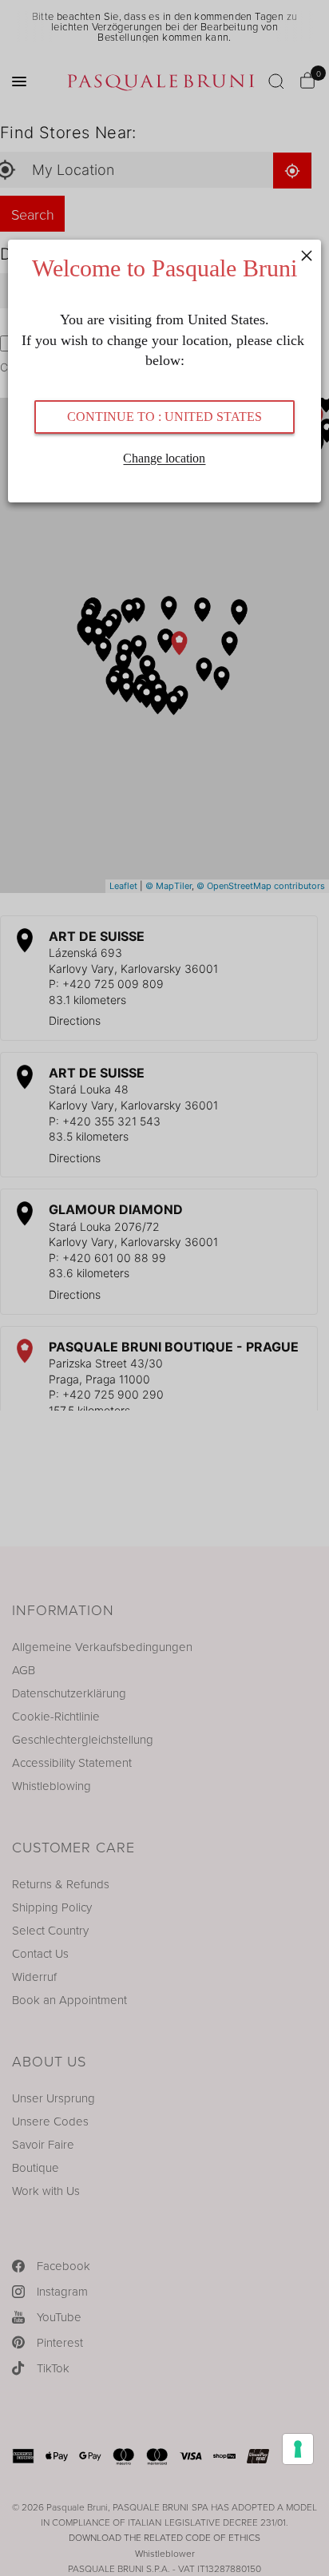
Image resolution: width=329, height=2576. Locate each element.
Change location (164, 458)
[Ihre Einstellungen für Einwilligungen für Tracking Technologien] (298, 2449)
